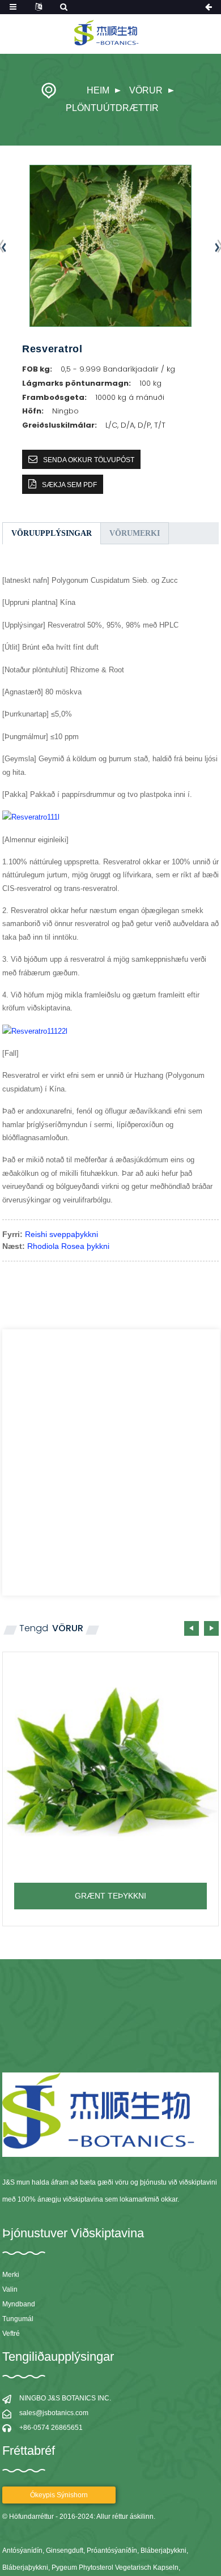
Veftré (11, 2334)
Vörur (146, 90)
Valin (10, 2289)
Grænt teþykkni (110, 1896)
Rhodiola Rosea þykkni (68, 1246)
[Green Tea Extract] (110, 1760)
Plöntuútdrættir (112, 108)
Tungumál (18, 2319)
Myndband (19, 2304)
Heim (98, 90)
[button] (211, 1628)
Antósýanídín (22, 2551)
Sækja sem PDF (69, 485)
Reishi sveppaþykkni (61, 1234)
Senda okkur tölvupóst (89, 460)
